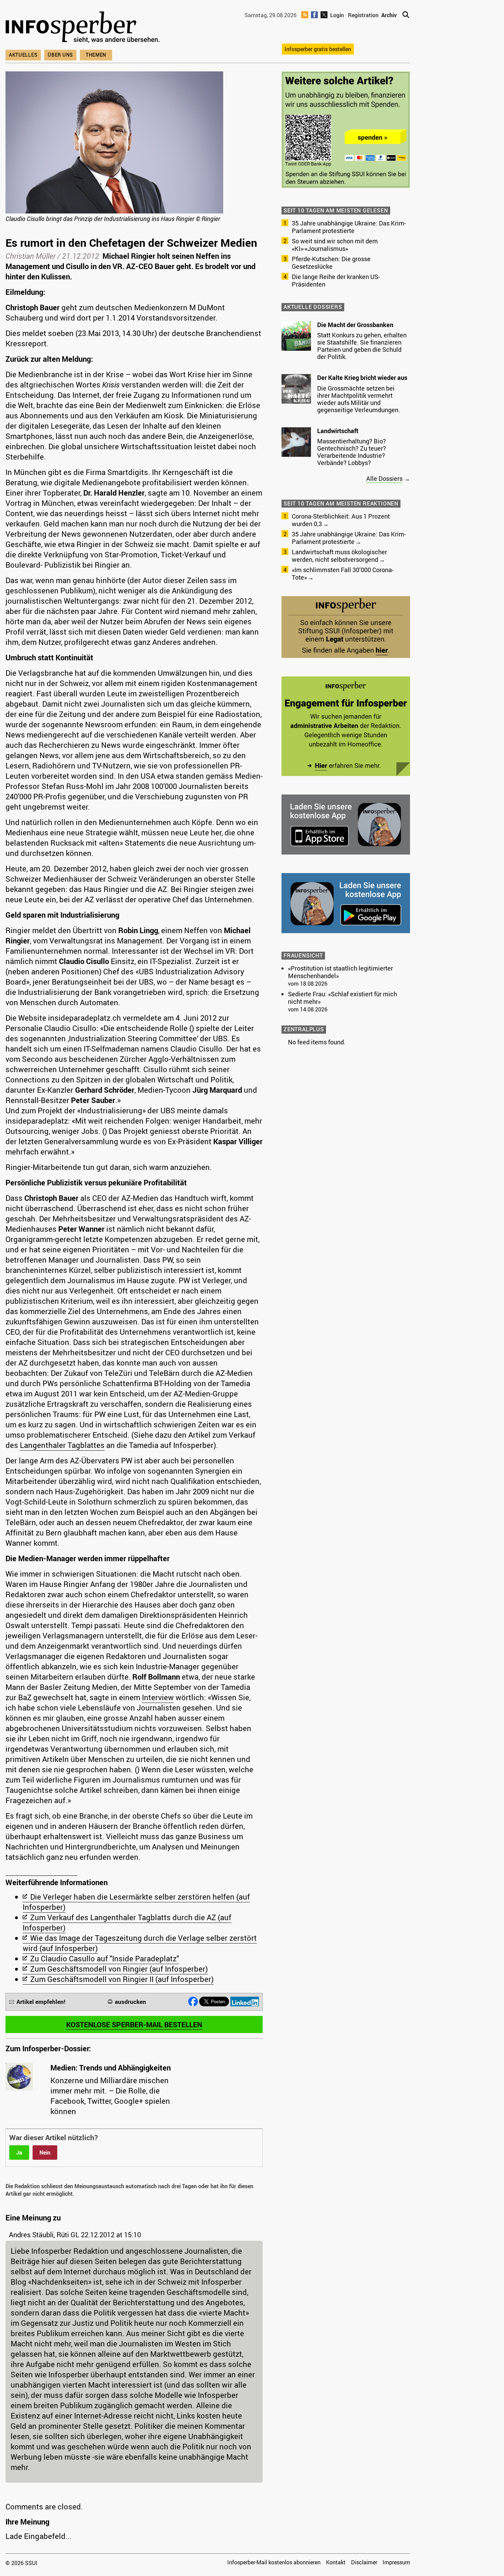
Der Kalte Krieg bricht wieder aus (362, 378)
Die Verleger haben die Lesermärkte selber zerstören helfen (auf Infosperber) (136, 1902)
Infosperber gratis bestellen (318, 49)
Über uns (60, 55)
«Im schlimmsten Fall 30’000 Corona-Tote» (343, 573)
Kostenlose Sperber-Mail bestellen (134, 2024)
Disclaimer (364, 2562)
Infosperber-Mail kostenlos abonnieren (274, 2562)
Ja (19, 2153)
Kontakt (336, 2562)
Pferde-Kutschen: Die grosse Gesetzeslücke (331, 263)
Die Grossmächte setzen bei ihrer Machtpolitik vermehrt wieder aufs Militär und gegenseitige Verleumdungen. (359, 399)
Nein (45, 2153)
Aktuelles (23, 55)
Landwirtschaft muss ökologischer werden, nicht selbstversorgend (339, 556)
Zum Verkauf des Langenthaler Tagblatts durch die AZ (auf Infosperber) (127, 1922)
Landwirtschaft (338, 431)
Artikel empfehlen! (41, 2002)
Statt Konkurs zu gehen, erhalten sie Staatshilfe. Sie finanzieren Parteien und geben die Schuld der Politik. (362, 346)
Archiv (389, 15)
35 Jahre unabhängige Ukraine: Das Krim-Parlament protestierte (349, 227)
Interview (158, 1697)
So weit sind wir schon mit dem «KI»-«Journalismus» (335, 245)
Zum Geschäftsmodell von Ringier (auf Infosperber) (119, 1969)
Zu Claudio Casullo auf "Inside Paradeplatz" (105, 1958)
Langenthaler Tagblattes (62, 1445)
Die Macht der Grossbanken (355, 325)
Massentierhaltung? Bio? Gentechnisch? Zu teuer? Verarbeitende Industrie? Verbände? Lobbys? (352, 452)
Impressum (396, 2562)
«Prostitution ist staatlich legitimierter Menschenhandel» (340, 972)
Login (337, 15)
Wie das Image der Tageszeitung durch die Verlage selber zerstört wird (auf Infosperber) (140, 1943)
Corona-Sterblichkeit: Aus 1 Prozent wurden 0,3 (341, 520)
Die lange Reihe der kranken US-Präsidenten (336, 280)
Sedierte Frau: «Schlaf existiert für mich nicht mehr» (343, 998)
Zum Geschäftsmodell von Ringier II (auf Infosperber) (122, 1979)
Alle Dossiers (384, 478)
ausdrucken (130, 2002)
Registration (363, 15)
